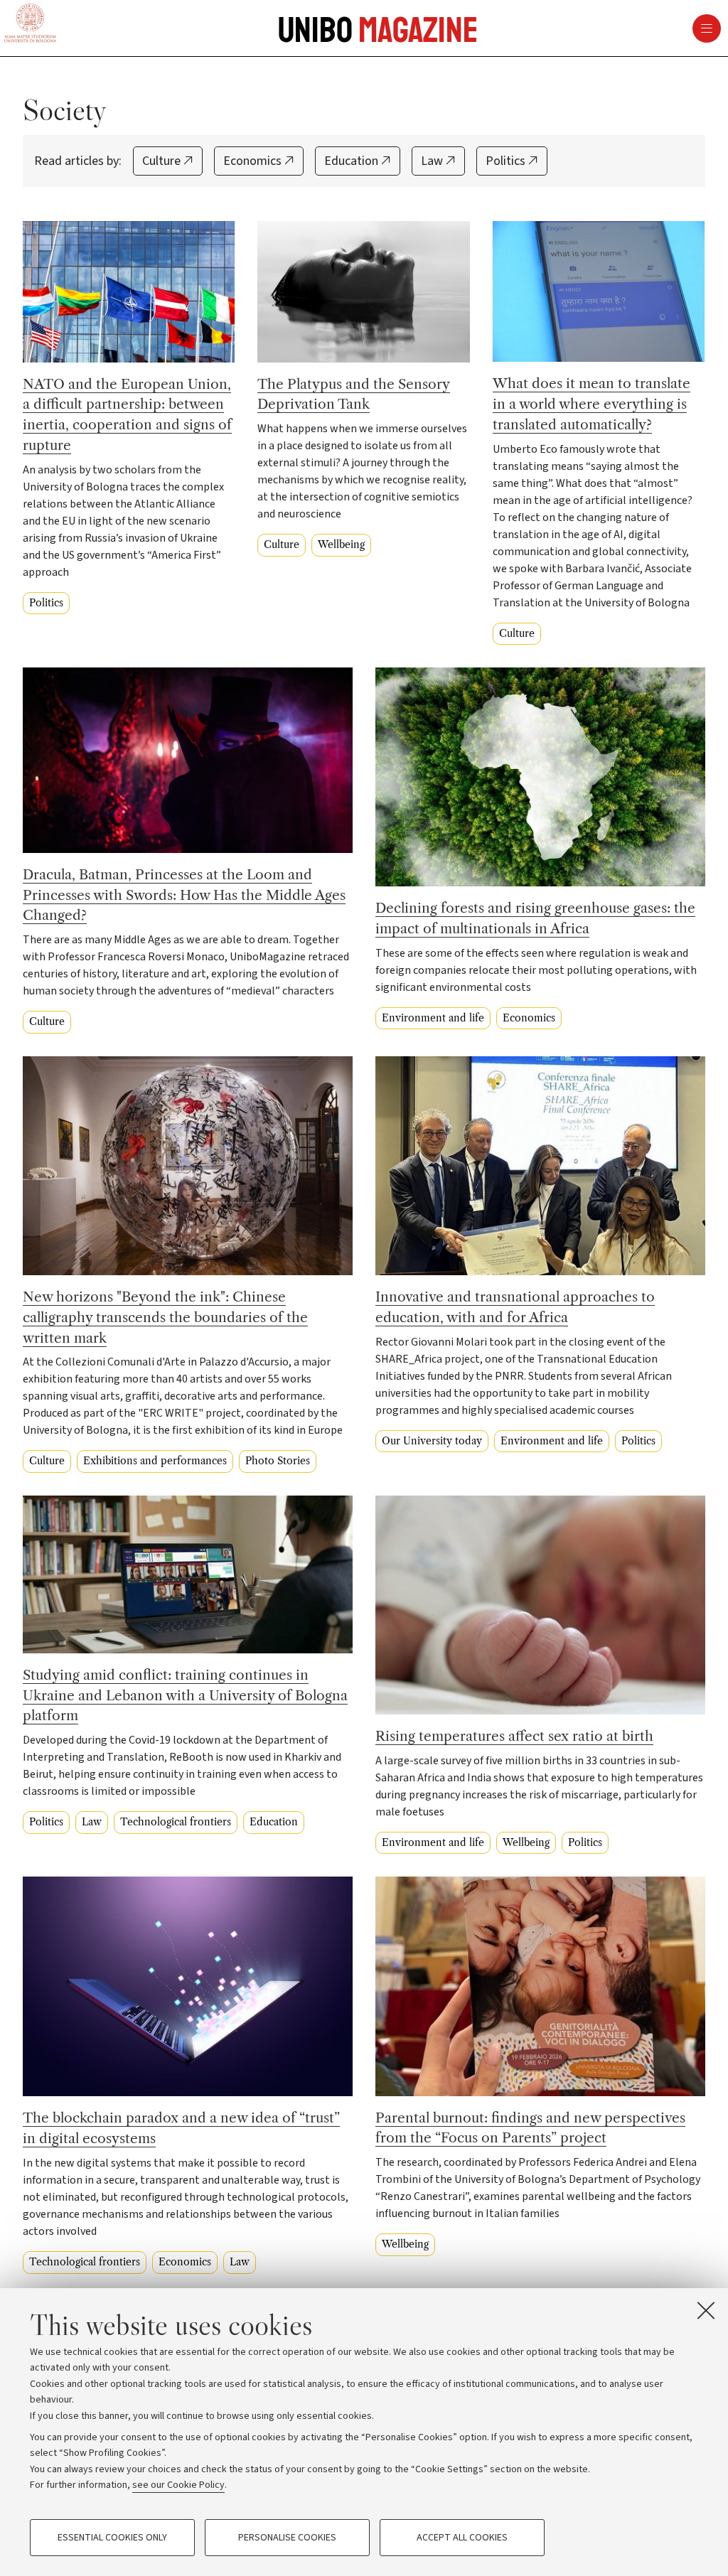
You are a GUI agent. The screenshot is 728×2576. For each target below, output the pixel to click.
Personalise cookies (287, 2538)
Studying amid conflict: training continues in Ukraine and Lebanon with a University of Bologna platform (185, 1695)
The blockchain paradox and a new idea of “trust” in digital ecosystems (181, 2128)
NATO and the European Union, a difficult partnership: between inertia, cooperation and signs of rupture (127, 414)
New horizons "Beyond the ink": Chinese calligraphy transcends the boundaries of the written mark (165, 1317)
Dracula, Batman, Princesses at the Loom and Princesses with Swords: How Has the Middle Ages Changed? (184, 895)
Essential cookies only (112, 2538)
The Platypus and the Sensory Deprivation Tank (354, 394)
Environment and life (433, 1018)
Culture (163, 161)
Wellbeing (341, 544)
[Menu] (482, 28)
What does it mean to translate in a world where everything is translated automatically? (591, 404)
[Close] (706, 2310)
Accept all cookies (462, 2538)
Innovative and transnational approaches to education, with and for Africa (515, 1307)
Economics (254, 161)
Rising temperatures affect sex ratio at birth (514, 1736)
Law (433, 161)
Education (353, 161)
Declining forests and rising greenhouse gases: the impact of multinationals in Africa (535, 918)
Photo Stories (278, 1461)
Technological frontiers (176, 1822)
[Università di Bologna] (30, 24)
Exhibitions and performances (155, 1461)
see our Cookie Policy (178, 2485)
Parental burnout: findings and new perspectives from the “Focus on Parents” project (530, 2128)
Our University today (432, 1441)
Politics (507, 161)
